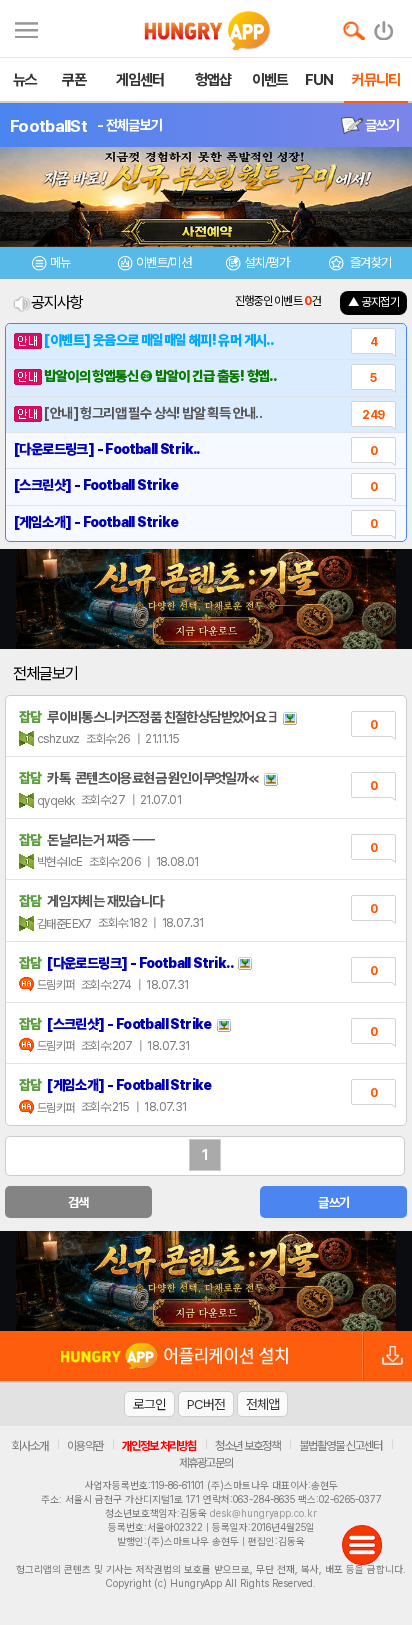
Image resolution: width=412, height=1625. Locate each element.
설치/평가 (266, 262)
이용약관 (85, 1446)
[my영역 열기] (26, 27)
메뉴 (60, 262)
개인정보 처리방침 (159, 1446)
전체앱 (262, 1404)
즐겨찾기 (369, 262)
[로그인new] (384, 26)
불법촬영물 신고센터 (340, 1446)
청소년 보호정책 (247, 1446)
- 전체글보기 (129, 125)
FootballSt (48, 126)
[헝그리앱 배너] (206, 1281)
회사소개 (30, 1446)
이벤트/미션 (163, 262)
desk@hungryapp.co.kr (263, 1513)
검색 (78, 1202)
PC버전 (206, 1404)
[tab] (51, 265)
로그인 (149, 1404)
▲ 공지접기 (373, 302)
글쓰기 (381, 125)
